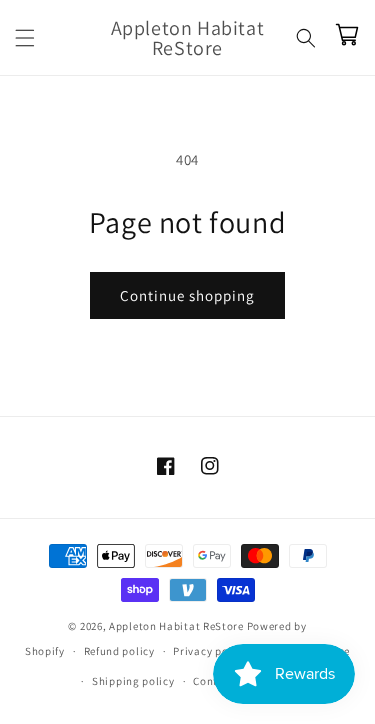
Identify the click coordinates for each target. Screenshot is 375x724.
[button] (25, 38)
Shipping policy (133, 681)
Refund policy (119, 651)
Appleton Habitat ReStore (176, 626)
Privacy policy (210, 651)
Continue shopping (187, 295)
